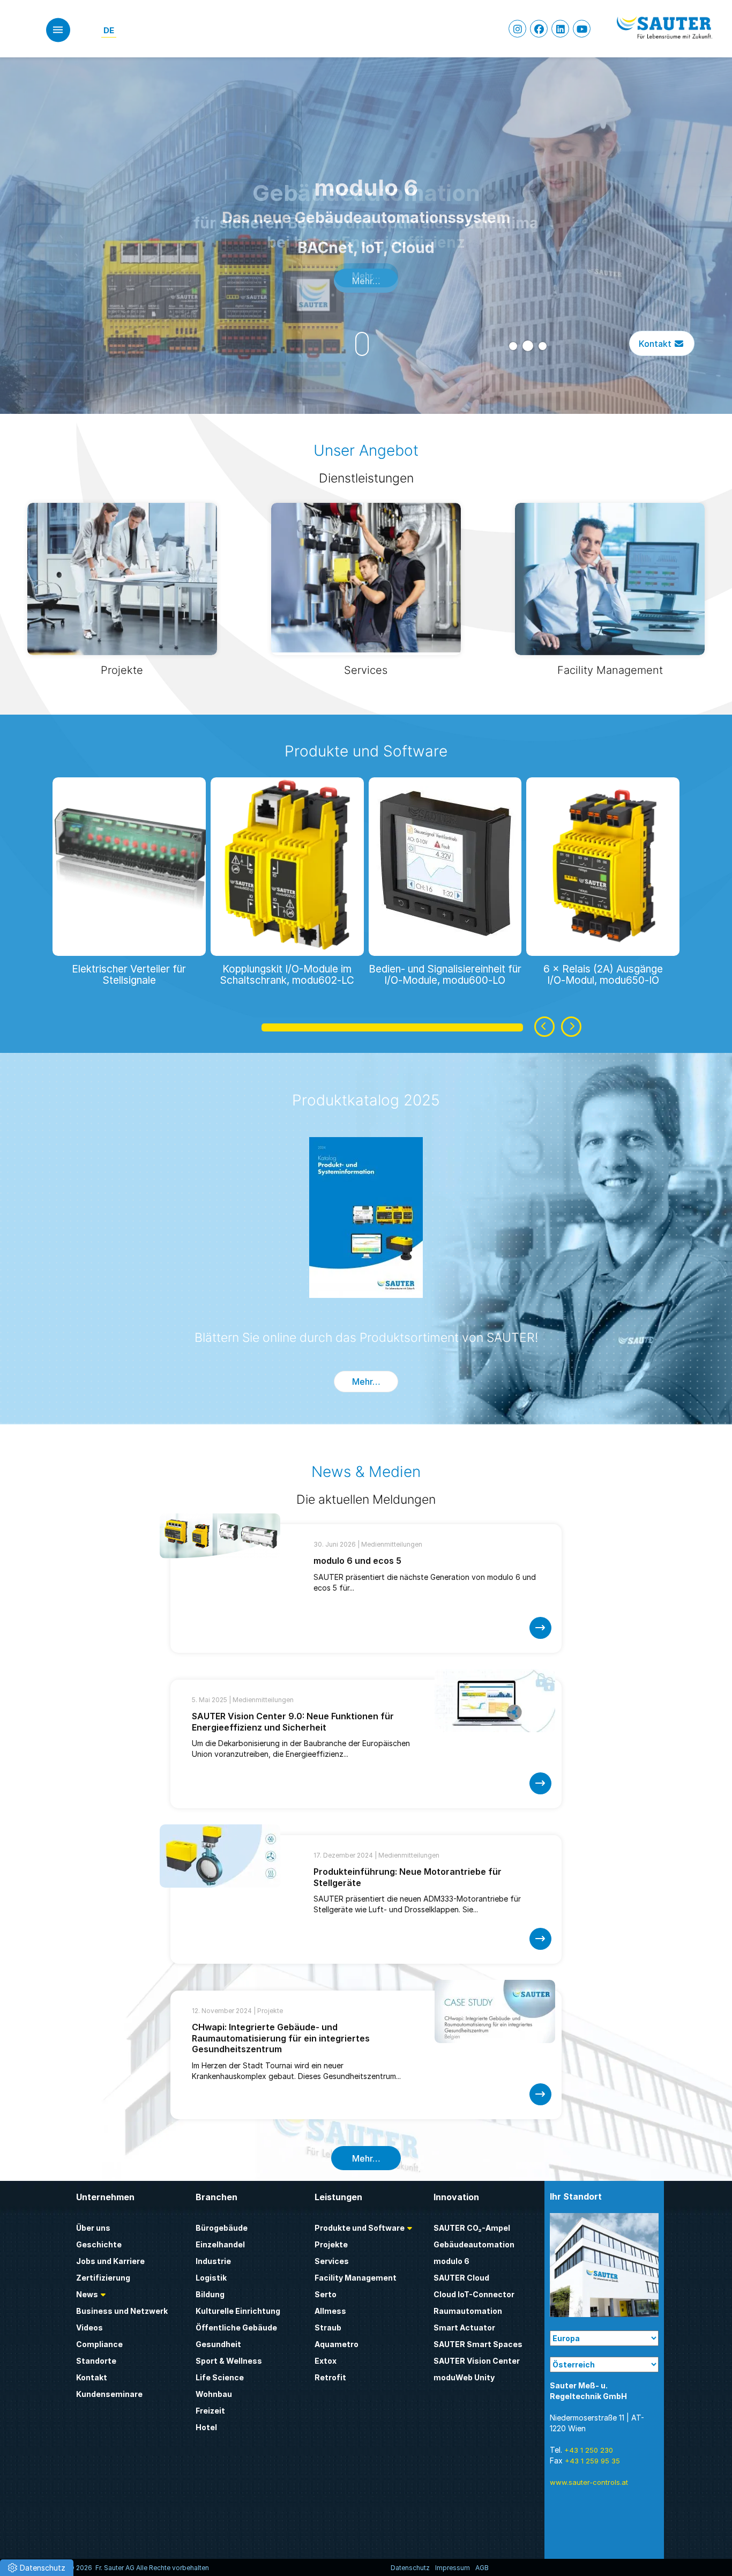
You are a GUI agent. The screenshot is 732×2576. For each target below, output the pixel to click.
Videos (89, 2328)
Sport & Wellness (229, 2361)
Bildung (210, 2294)
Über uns (93, 2228)
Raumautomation (468, 2311)
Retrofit (330, 2377)
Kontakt (656, 343)
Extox (326, 2361)
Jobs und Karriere (110, 2261)
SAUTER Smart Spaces (478, 2344)
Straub (328, 2328)
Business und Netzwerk (122, 2311)
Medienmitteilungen (392, 1544)
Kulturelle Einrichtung (238, 2311)
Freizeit (210, 2411)
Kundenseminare (109, 2394)
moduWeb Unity (464, 2377)
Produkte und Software (366, 751)
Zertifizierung (103, 2278)
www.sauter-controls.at (589, 2482)
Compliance (99, 2344)
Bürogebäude (222, 2228)
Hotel (206, 2427)
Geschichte (99, 2244)
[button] (513, 346)
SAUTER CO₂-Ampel (472, 2228)
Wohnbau (214, 2394)
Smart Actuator (464, 2328)
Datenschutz (410, 2568)
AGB (482, 2568)
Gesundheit (218, 2344)
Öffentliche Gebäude (236, 2328)
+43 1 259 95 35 (592, 2461)
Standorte (96, 2361)
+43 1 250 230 (589, 2450)
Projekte (270, 2011)
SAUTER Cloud (461, 2278)
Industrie (213, 2261)
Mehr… (366, 280)
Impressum (453, 2568)
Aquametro (337, 2344)
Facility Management (356, 2278)
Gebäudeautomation (474, 2244)
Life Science (220, 2377)
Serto (326, 2294)
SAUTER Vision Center (477, 2361)
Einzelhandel (220, 2244)
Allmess (330, 2311)
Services (332, 2261)
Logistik (211, 2278)
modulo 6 (451, 2261)
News (87, 2294)
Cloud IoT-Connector (474, 2294)
